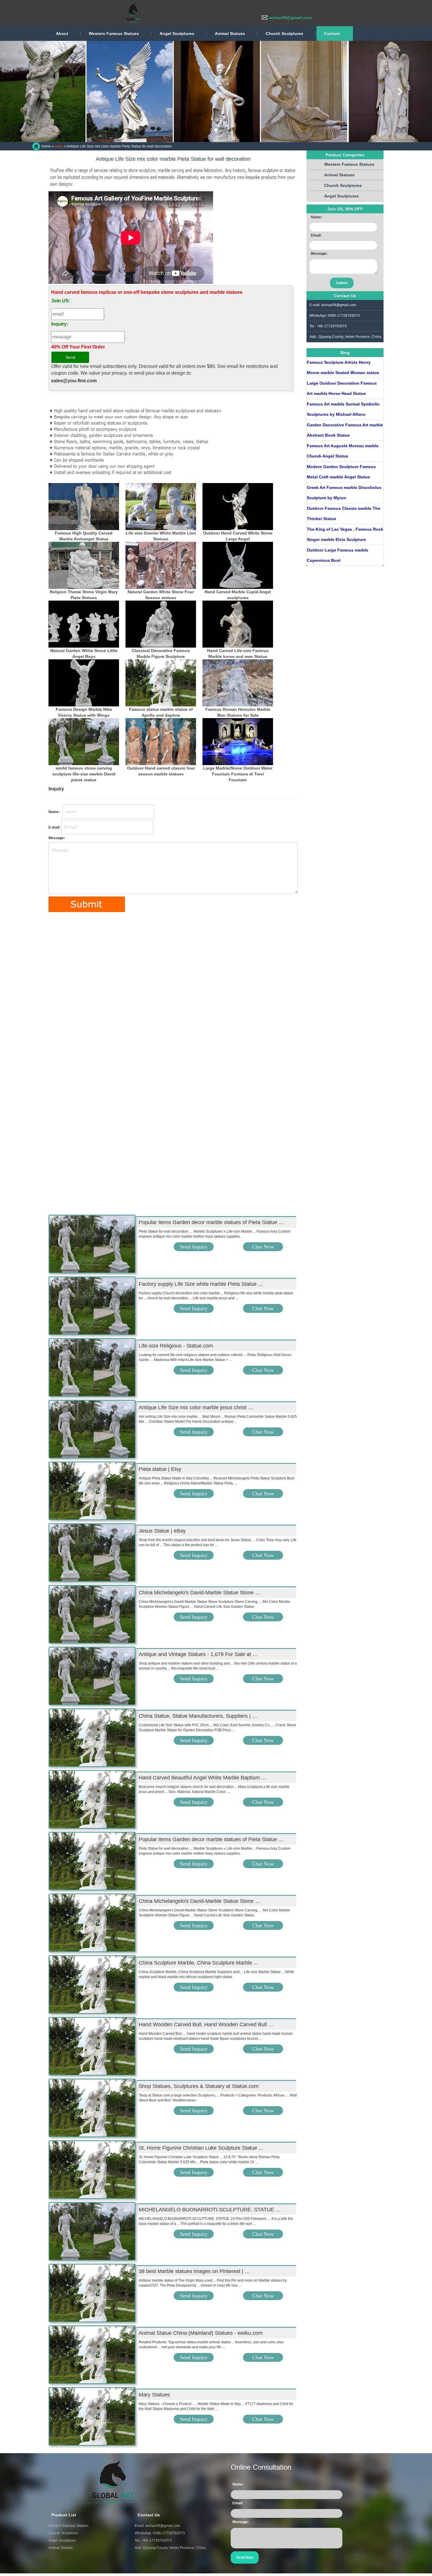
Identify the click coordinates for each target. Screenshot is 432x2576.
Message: (57, 838)
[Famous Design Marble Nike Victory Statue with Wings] (84, 683)
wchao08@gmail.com (290, 18)
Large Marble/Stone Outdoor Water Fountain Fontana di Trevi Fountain (238, 774)
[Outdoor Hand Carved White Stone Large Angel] (238, 507)
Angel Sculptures (177, 33)
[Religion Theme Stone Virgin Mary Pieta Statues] (84, 565)
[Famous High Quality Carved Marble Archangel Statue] (84, 507)
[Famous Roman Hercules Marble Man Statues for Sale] (238, 683)
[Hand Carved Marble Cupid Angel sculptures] (238, 565)
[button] (32, 92)
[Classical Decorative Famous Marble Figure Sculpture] (161, 624)
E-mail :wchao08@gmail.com (333, 305)
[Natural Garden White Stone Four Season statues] (161, 565)
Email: (316, 235)
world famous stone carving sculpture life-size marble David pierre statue (84, 774)
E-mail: (54, 827)
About (62, 33)
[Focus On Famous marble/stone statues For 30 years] (88, 13)
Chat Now (263, 1247)
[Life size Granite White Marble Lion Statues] (161, 507)
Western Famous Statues (114, 33)
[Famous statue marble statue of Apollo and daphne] (161, 683)
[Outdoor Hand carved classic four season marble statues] (161, 742)
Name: (55, 812)
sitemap (289, 2570)
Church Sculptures (284, 33)
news (59, 146)
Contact (332, 33)
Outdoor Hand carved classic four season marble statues (161, 771)
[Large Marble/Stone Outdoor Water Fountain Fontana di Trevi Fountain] (238, 742)
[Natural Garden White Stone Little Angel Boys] (84, 624)
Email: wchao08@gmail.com (157, 2526)
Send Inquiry (194, 1247)
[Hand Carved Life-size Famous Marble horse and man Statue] (238, 624)
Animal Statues (230, 33)
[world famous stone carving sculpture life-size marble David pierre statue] (84, 742)
